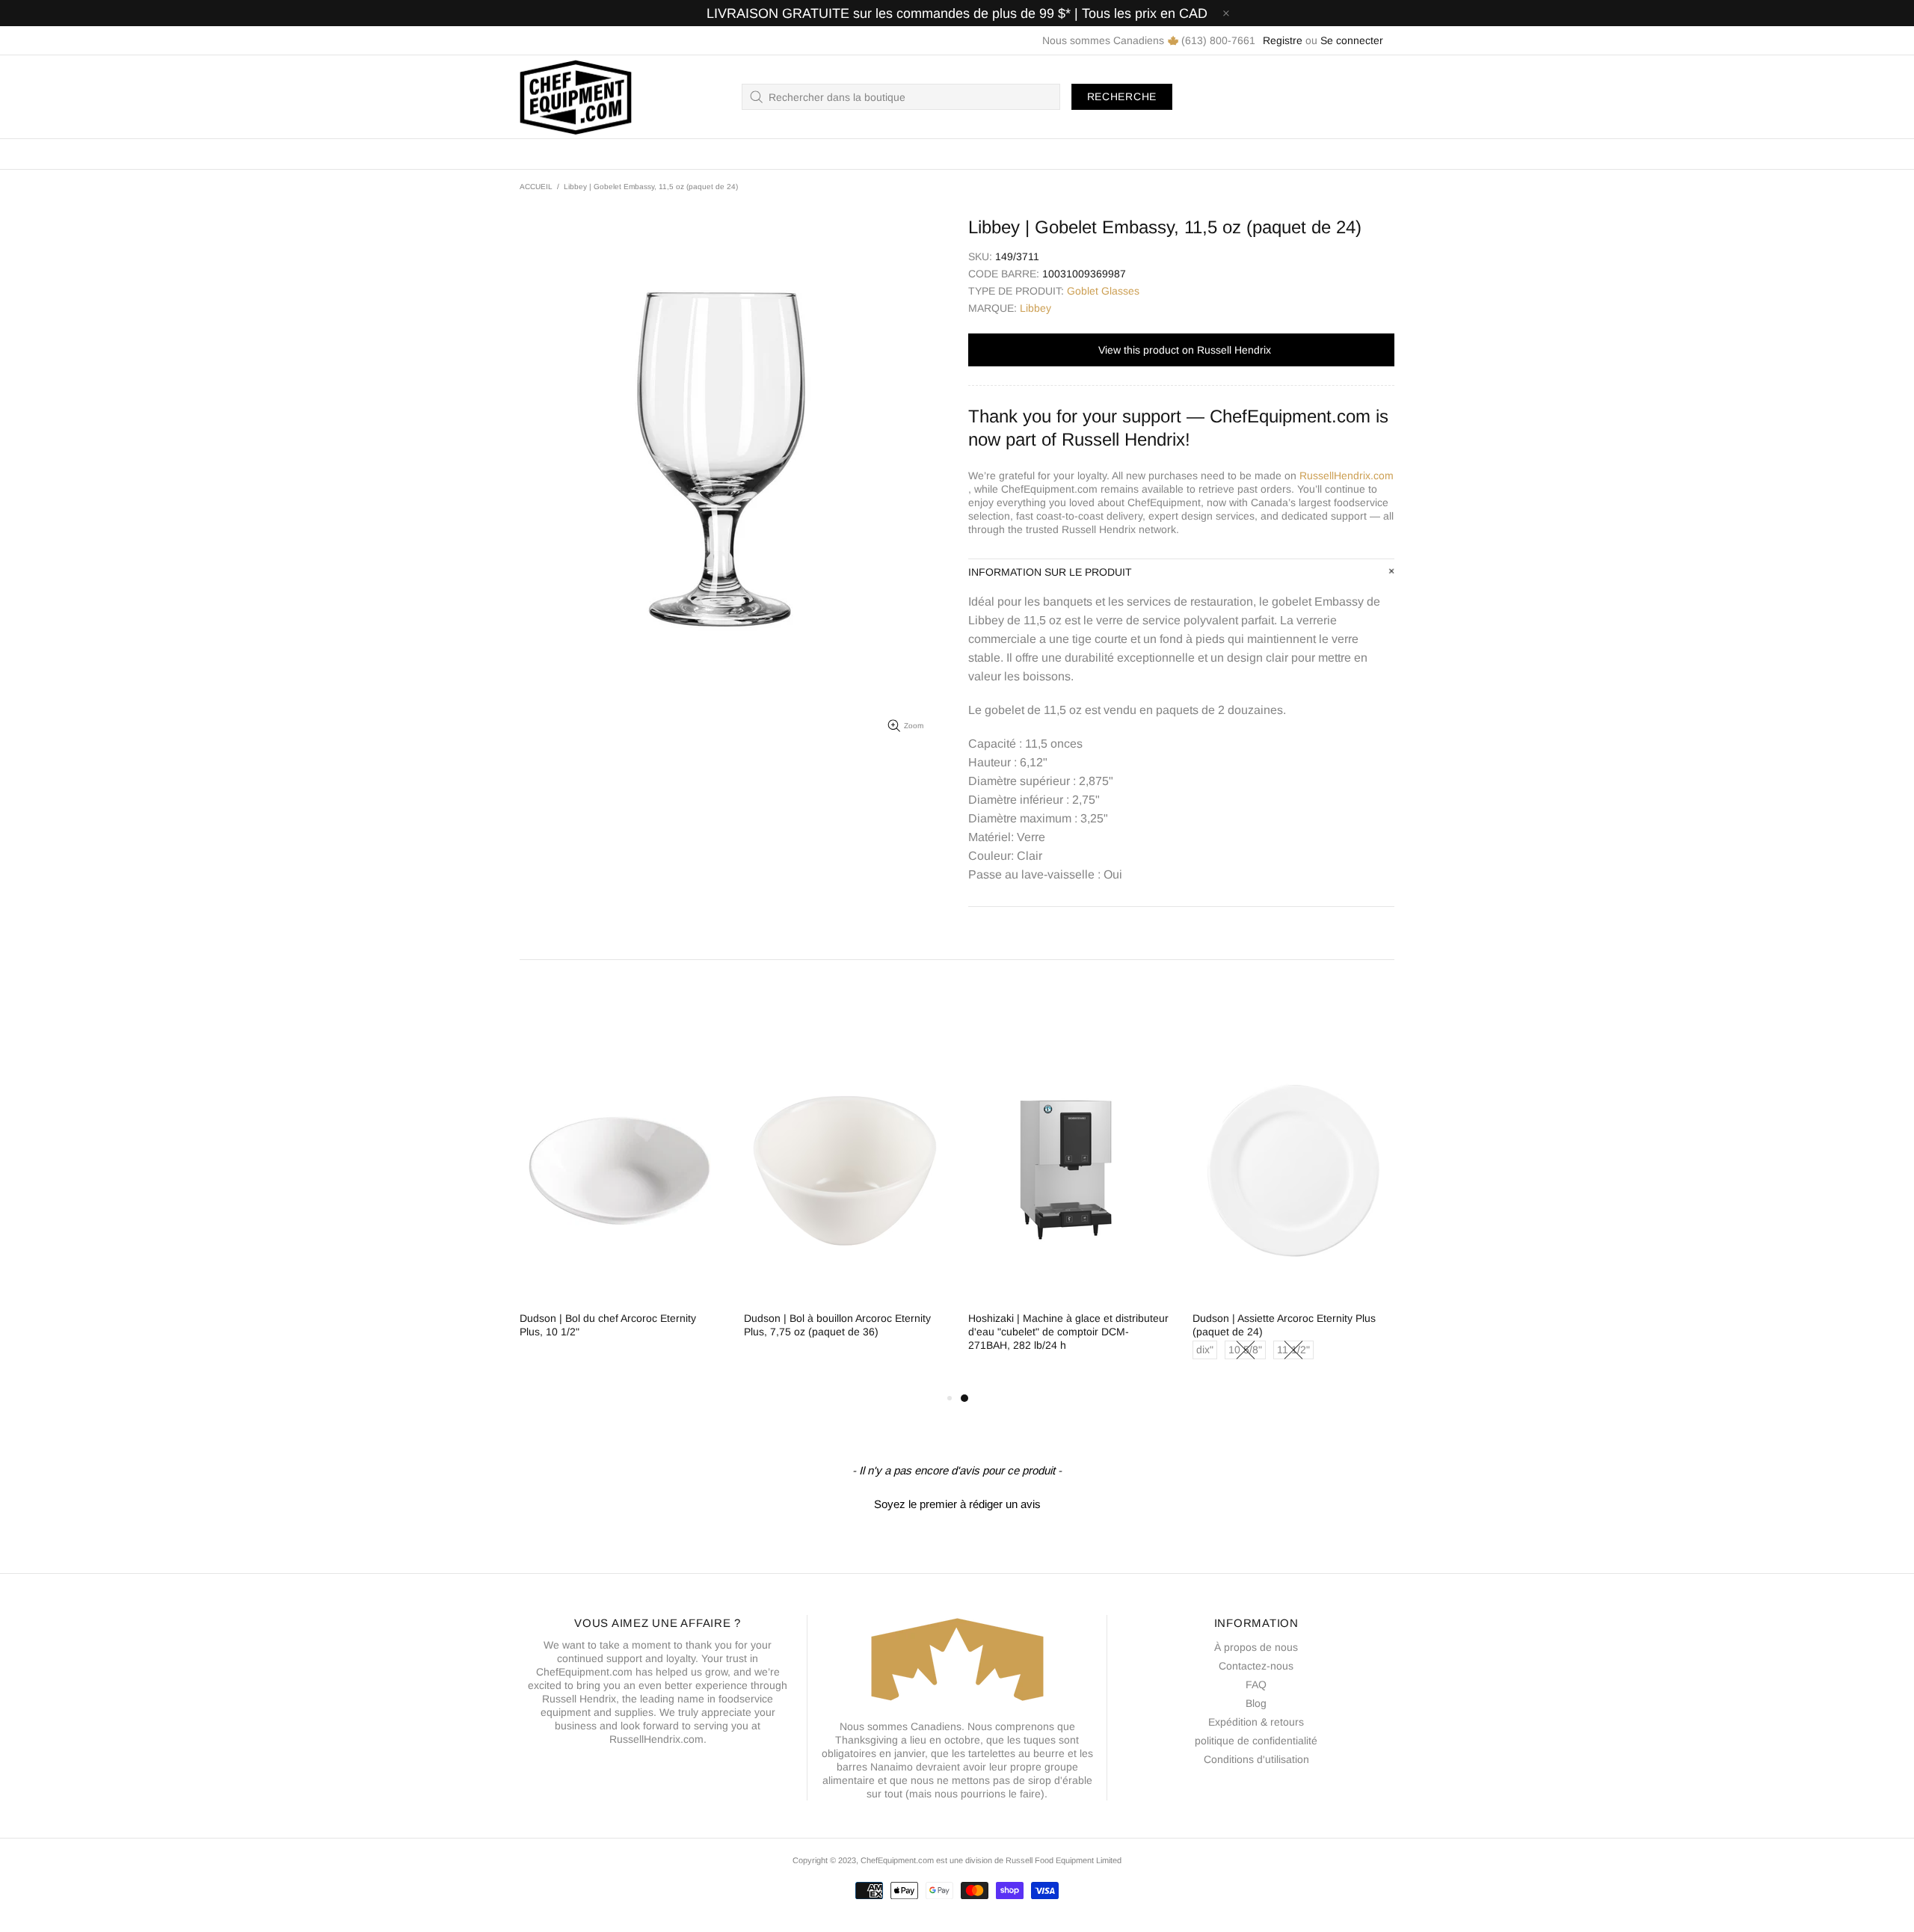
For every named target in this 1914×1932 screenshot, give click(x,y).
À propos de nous (1256, 1647)
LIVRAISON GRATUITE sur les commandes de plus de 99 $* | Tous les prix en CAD (957, 13)
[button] (957, 1502)
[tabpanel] (1069, 1209)
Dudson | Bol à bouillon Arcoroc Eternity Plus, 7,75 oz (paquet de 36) (837, 1325)
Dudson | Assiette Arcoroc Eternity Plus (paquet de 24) (1284, 1325)
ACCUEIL (536, 187)
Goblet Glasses (1103, 291)
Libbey (1036, 308)
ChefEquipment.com (576, 97)
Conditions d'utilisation (1256, 1759)
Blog (1256, 1703)
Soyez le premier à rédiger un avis (957, 1504)
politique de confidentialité (1256, 1741)
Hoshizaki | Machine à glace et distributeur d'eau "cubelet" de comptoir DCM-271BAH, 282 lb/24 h (1068, 1332)
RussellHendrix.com (1347, 476)
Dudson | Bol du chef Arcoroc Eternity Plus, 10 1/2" (608, 1325)
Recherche (1122, 96)
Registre (1283, 40)
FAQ (1256, 1685)
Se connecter (1352, 40)
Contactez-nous (1256, 1666)
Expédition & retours (1256, 1722)
